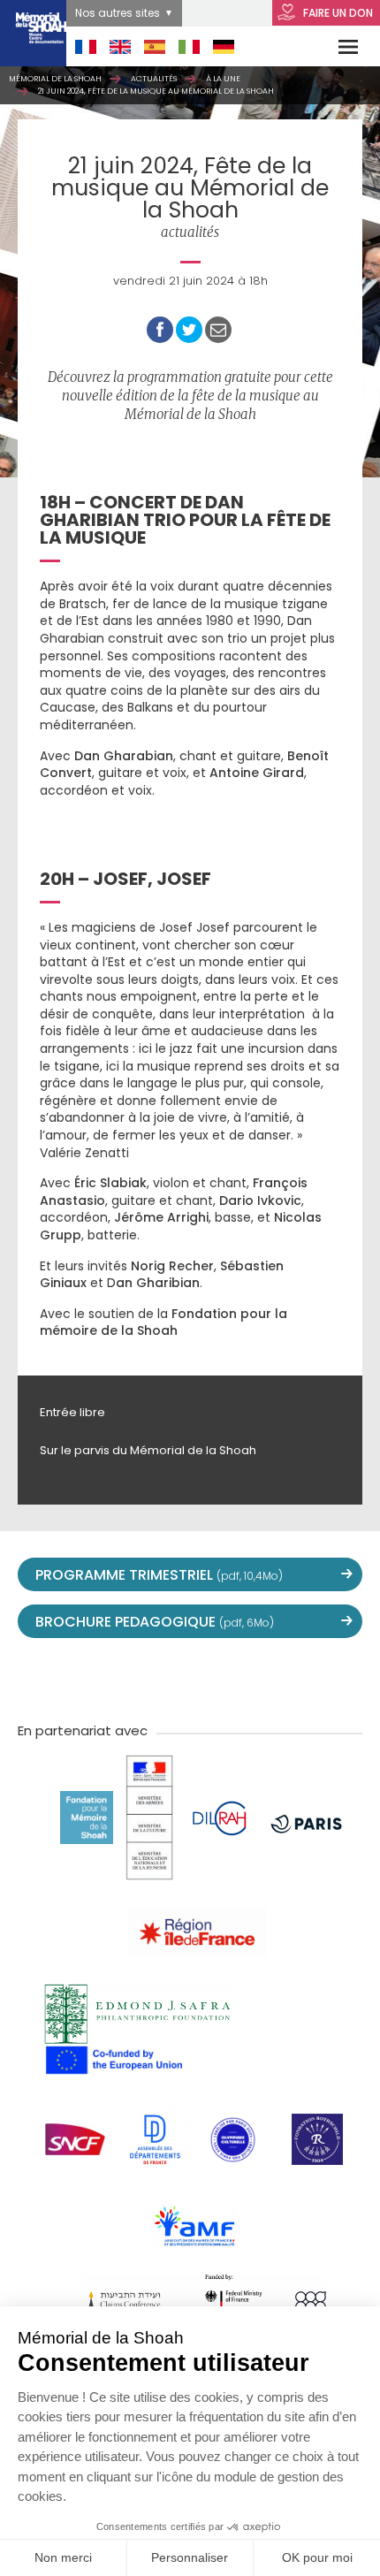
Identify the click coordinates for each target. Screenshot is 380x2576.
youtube (151, 1678)
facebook (112, 1678)
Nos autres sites (118, 13)
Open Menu (337, 46)
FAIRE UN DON (337, 13)
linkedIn (268, 1678)
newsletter (307, 1678)
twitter (73, 1678)
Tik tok (229, 1678)
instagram (190, 1678)
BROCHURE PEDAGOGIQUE (155, 1622)
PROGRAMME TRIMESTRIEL (159, 1575)
